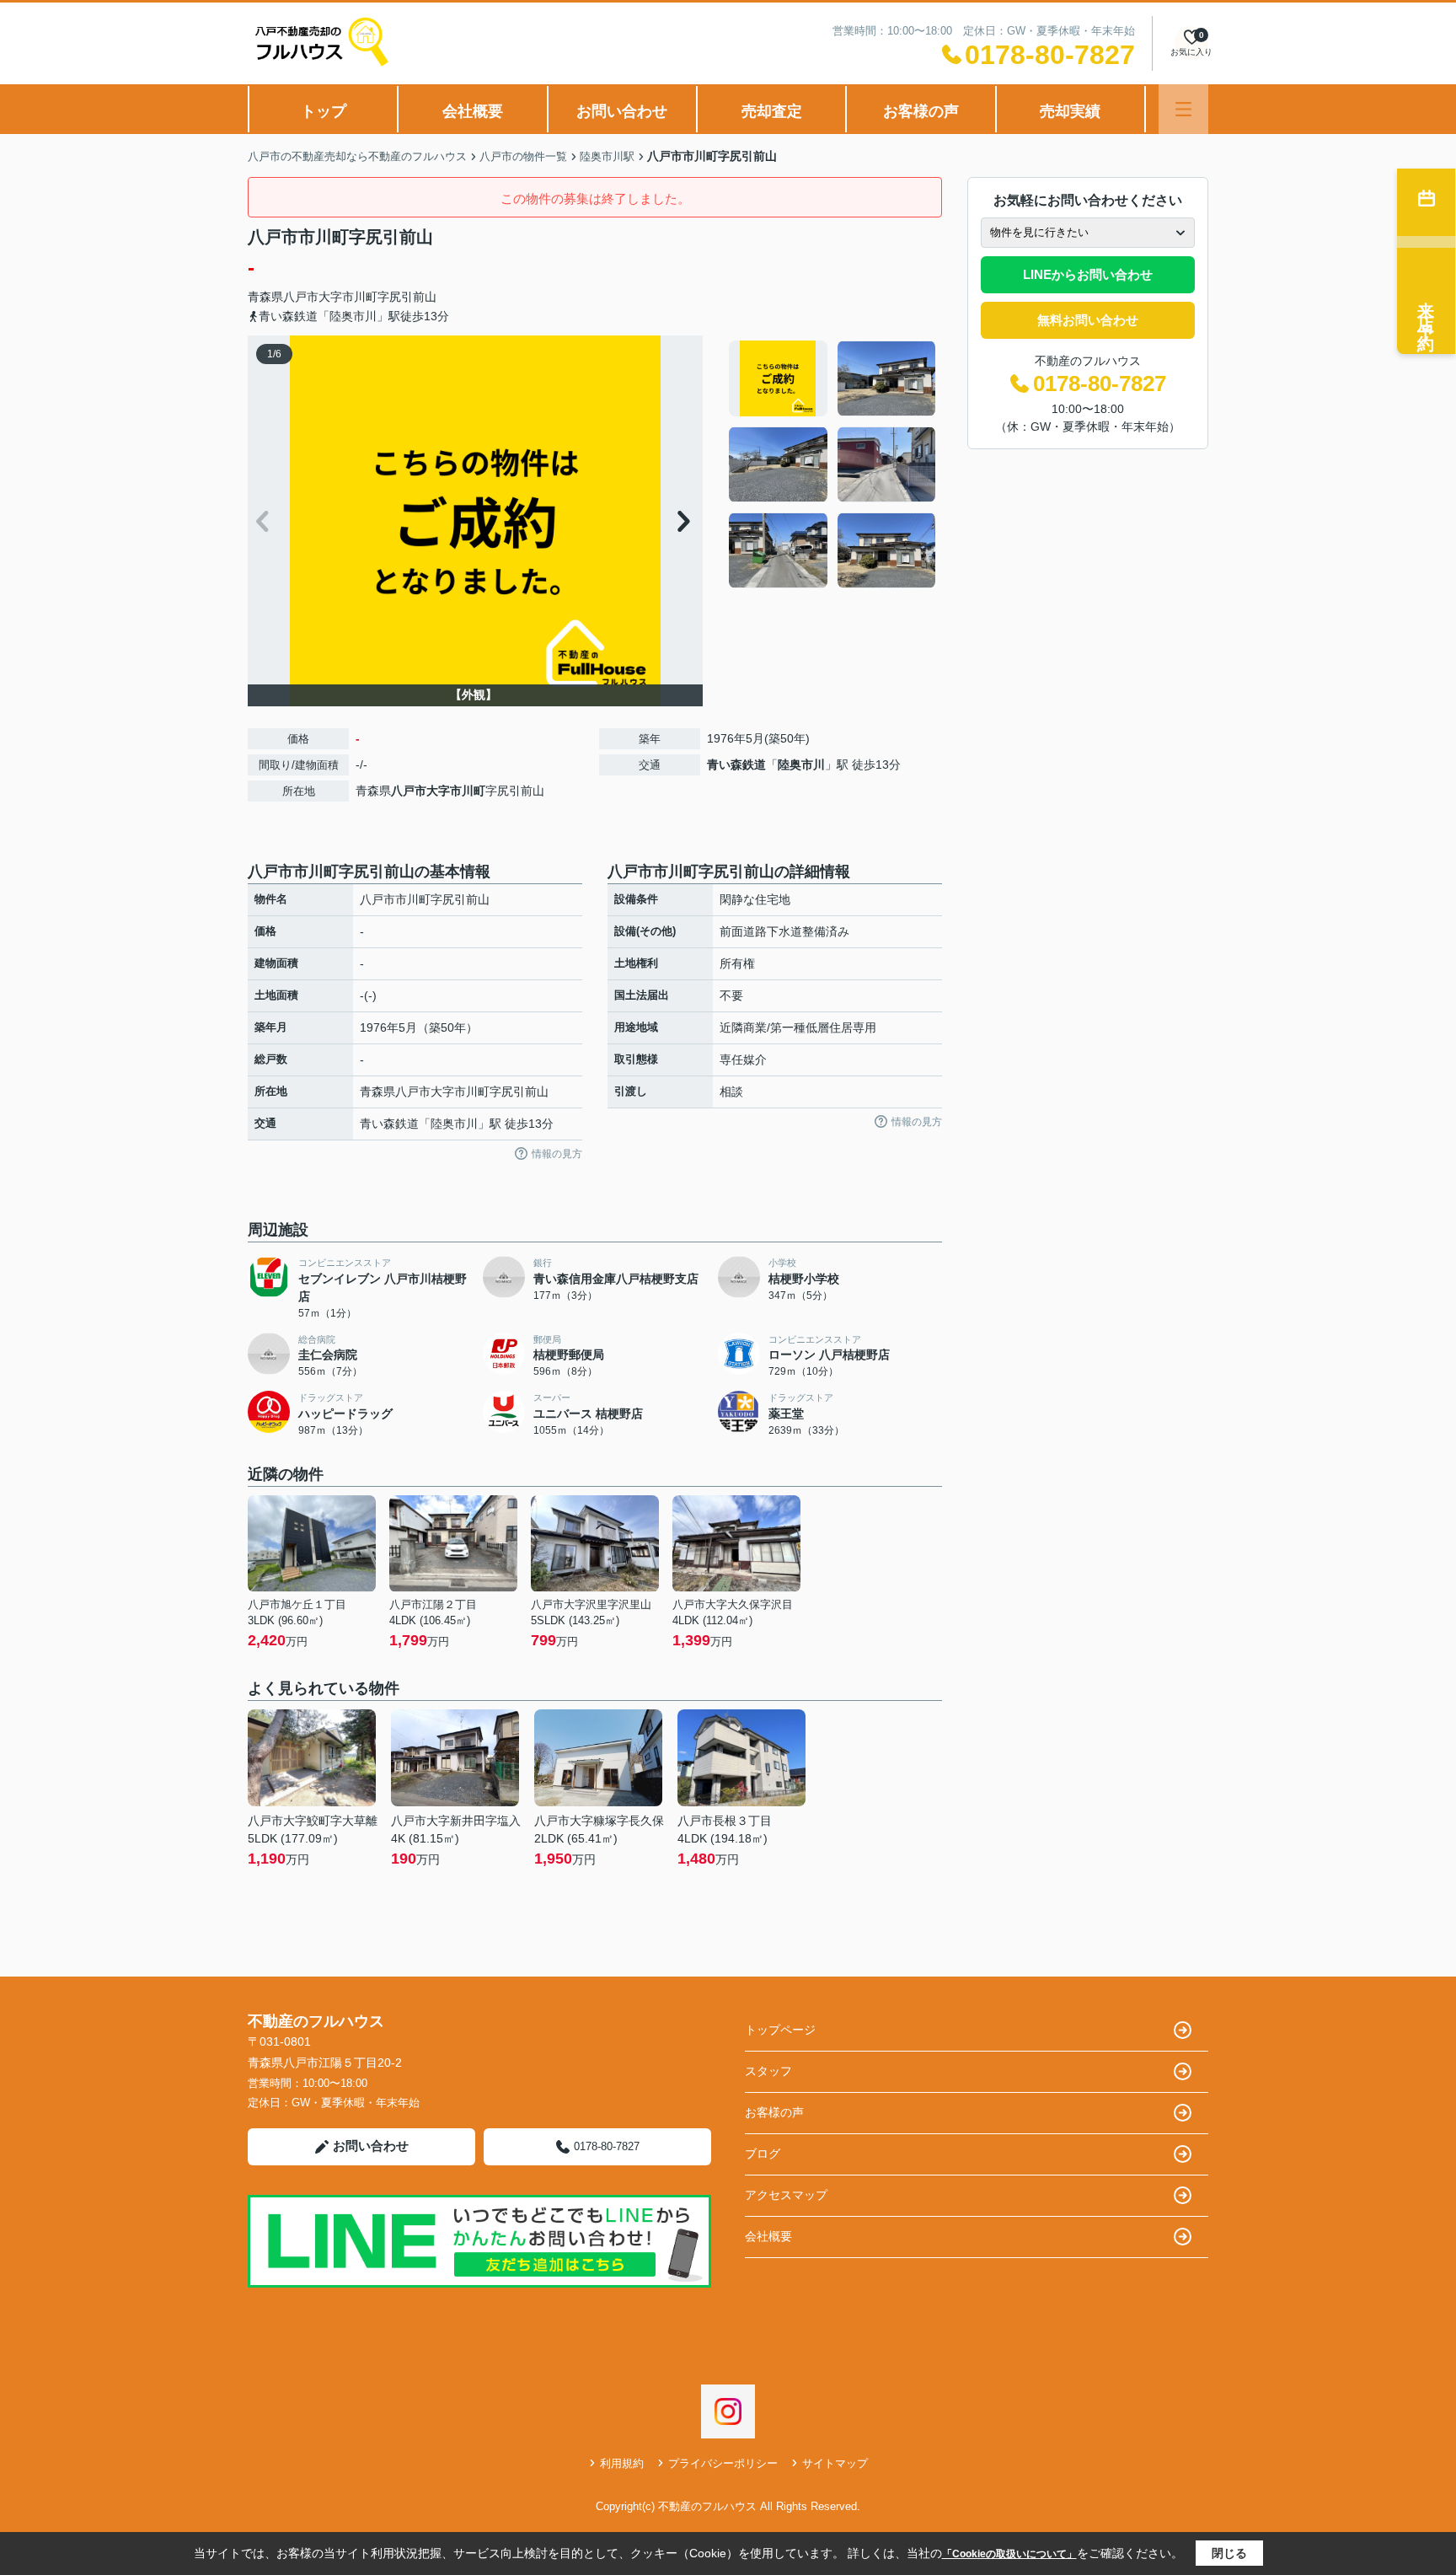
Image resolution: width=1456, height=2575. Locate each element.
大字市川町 (348, 297)
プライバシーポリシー (723, 2463)
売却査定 (772, 111)
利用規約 (622, 2463)
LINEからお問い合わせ (1088, 274)
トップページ (780, 2030)
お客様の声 (921, 111)
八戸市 (301, 297)
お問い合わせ (622, 111)
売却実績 (1070, 111)
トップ (324, 111)
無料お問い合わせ (1088, 320)
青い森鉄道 (736, 764)
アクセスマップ (786, 2195)
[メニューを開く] (1183, 109)
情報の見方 (557, 1154)
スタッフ (768, 2071)
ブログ (763, 2154)
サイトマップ (835, 2463)
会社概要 (473, 111)
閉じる (1229, 2553)
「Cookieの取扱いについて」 (1009, 2554)
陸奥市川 (801, 764)
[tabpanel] (833, 464)
